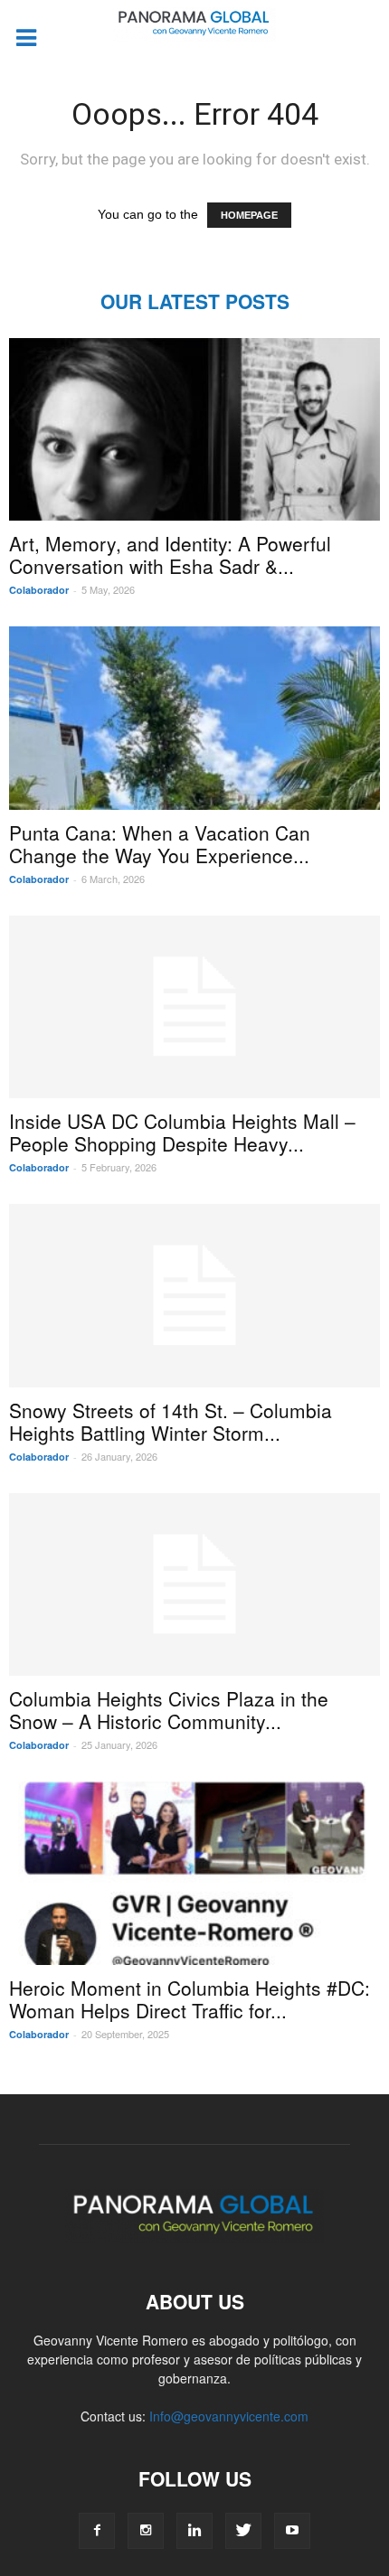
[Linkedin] (194, 2531)
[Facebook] (97, 2531)
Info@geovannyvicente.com (229, 2416)
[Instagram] (146, 2531)
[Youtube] (292, 2531)
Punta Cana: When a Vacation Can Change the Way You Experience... (160, 844)
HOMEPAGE (249, 215)
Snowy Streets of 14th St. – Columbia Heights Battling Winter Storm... (171, 1421)
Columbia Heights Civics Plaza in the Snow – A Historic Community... (169, 1710)
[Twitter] (243, 2531)
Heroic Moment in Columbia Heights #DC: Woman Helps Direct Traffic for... (190, 1999)
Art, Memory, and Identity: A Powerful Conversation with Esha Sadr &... (170, 555)
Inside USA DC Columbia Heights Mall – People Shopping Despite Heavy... (182, 1132)
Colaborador (39, 590)
